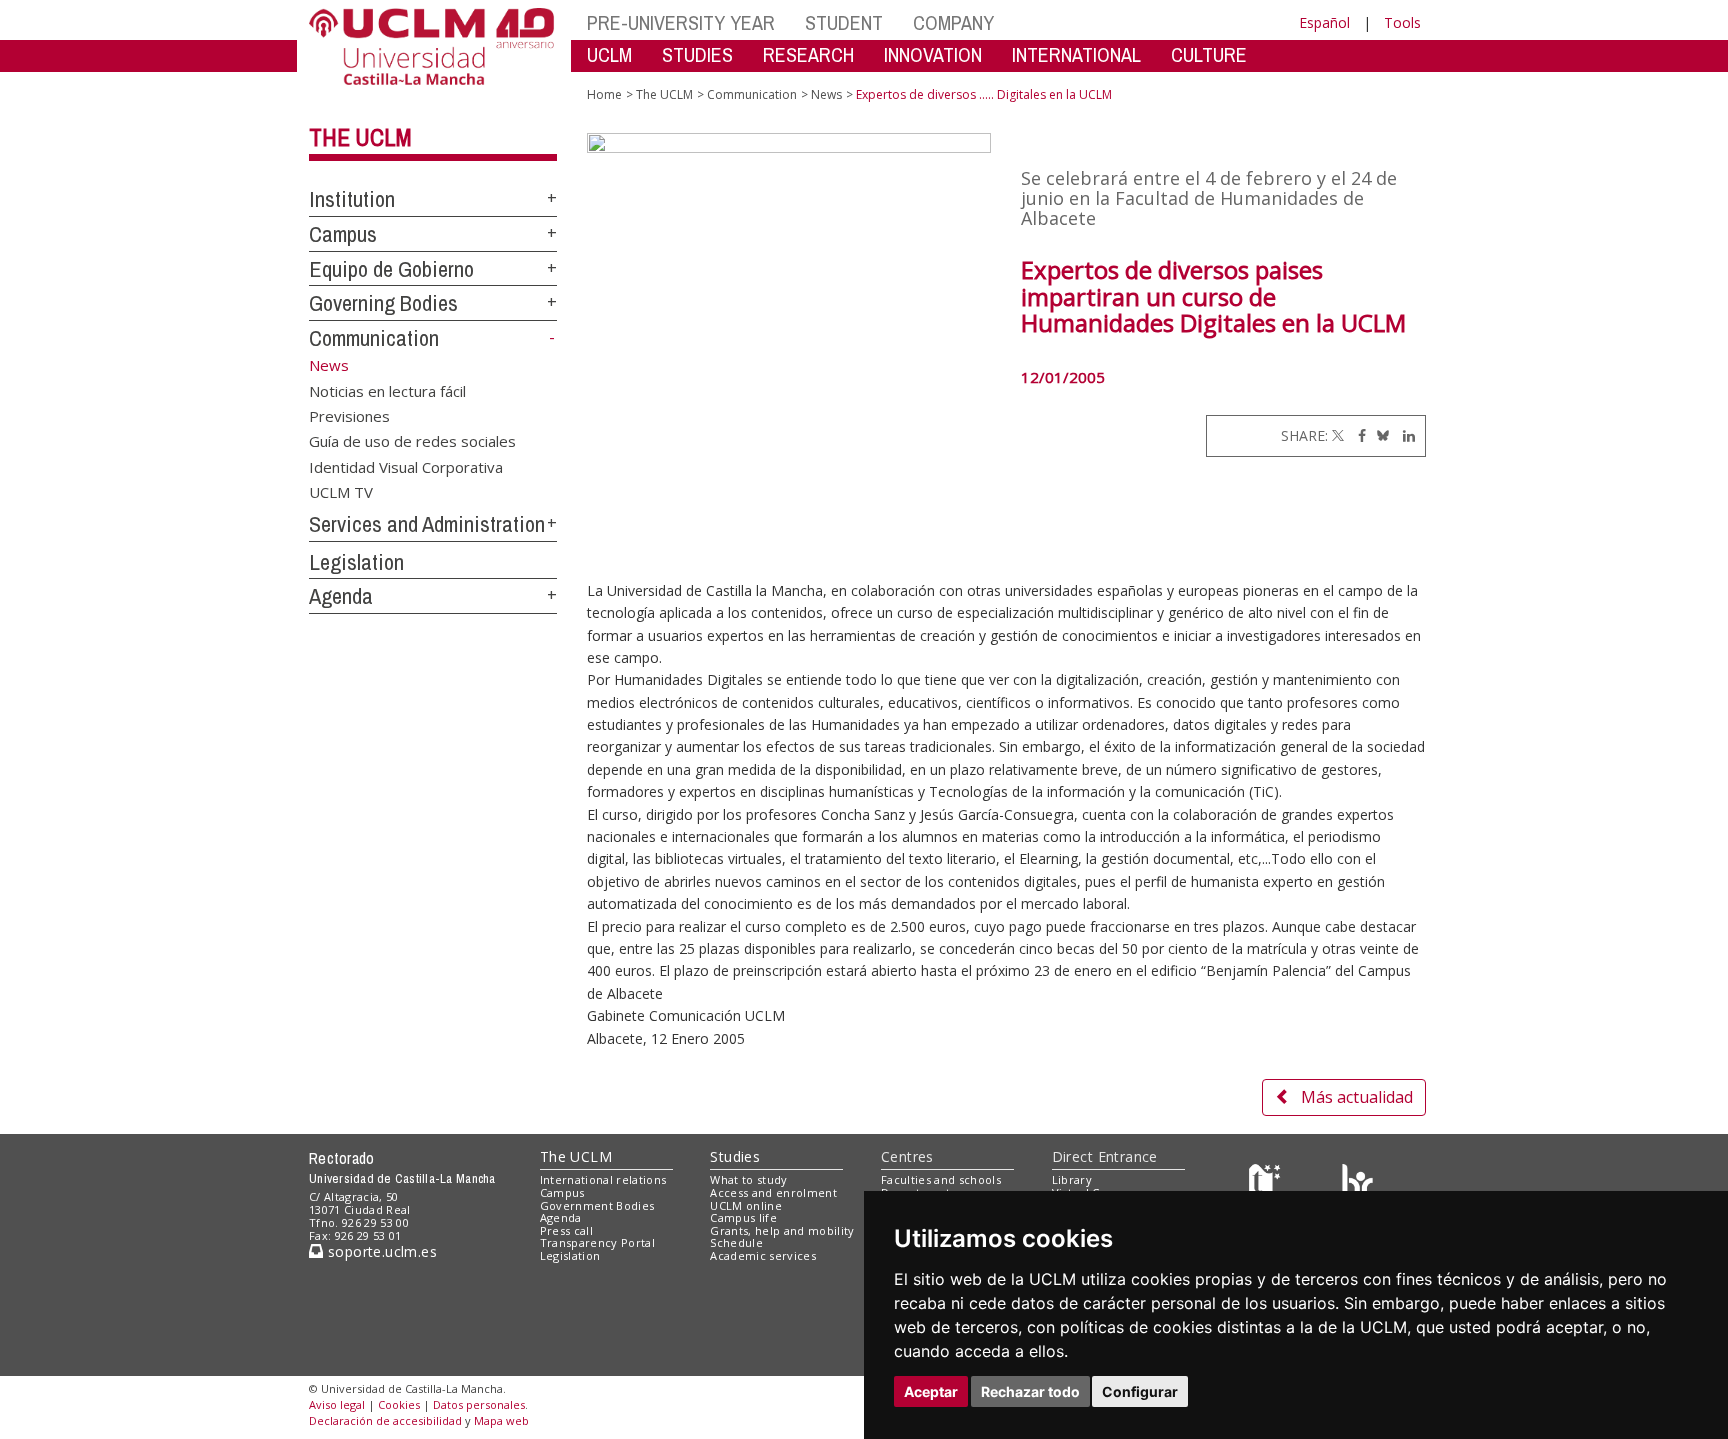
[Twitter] (1338, 435)
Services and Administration (427, 524)
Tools (1402, 22)
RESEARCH (808, 54)
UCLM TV (341, 492)
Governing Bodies (383, 303)
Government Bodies (597, 1205)
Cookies (399, 1404)
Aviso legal (337, 1404)
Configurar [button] (1140, 1391)
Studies (735, 1156)
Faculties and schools (941, 1179)
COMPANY (953, 22)
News (826, 94)
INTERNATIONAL (1076, 54)
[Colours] (1357, 1184)
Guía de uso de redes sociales (412, 441)
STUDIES (697, 54)
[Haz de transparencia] (1267, 1184)
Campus (343, 234)
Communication (374, 338)
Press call (566, 1230)
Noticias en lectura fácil (387, 390)
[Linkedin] (1404, 435)
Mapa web (501, 1420)
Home (604, 94)
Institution (352, 199)
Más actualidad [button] (1357, 1097)
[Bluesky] (1379, 435)
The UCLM (360, 137)
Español (1324, 22)
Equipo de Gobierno (391, 269)
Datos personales (479, 1404)
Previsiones (349, 415)
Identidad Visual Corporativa (406, 466)
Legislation (356, 562)
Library (1072, 1179)
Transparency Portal (597, 1242)
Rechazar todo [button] (1030, 1391)
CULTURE (1209, 54)
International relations (603, 1179)
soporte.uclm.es (380, 1251)
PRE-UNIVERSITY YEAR (681, 22)
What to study (748, 1179)
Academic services (763, 1255)
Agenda (341, 596)
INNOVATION (933, 54)
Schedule (736, 1242)
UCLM (609, 54)
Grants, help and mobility (782, 1230)
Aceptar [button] (931, 1391)
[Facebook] (1357, 435)
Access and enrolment (773, 1192)
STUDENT (844, 22)
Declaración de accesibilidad (385, 1420)
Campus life (743, 1217)
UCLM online (746, 1205)
